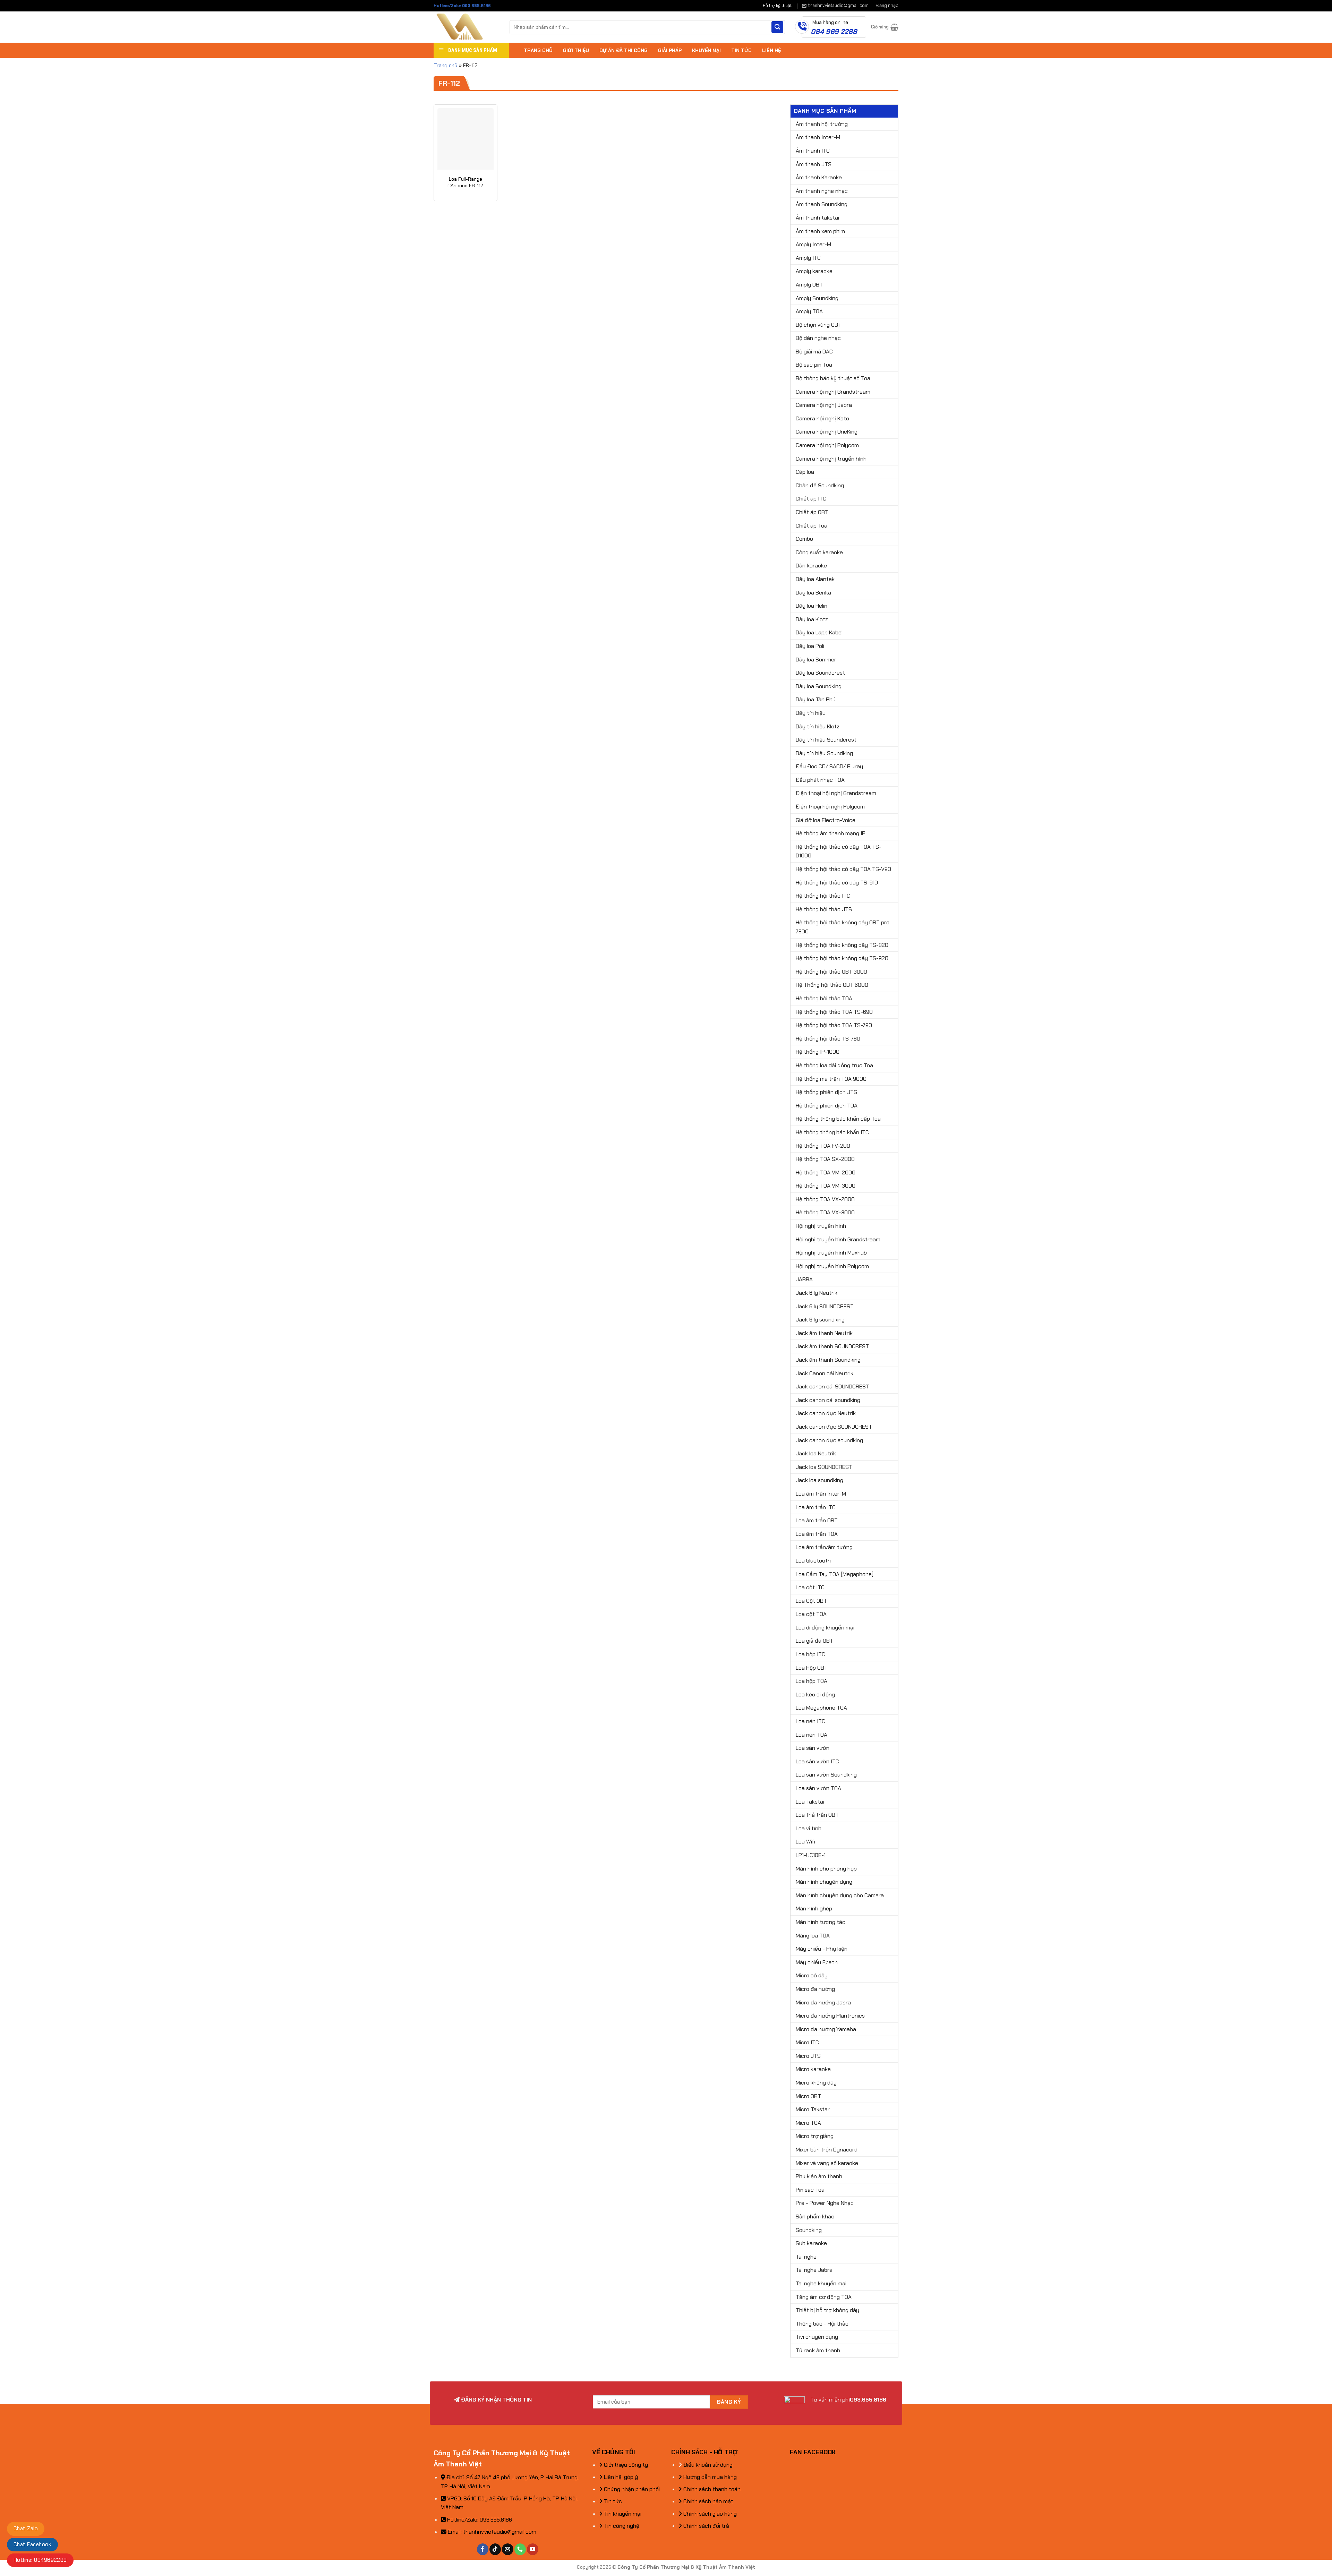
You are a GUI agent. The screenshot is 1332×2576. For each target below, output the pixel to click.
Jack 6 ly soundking (820, 1320)
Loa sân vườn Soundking (826, 1775)
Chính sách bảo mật (708, 2501)
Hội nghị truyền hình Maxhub (831, 1253)
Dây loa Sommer (816, 660)
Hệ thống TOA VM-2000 (826, 1173)
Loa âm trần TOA (817, 1534)
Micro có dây (812, 1975)
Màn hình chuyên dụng (824, 1882)
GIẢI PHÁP (670, 50)
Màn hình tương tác (821, 1922)
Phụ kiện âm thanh (819, 2176)
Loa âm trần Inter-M (821, 1494)
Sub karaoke (811, 2243)
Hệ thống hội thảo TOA (824, 998)
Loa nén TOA (812, 1735)
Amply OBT (809, 285)
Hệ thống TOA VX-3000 (825, 1212)
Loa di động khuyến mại (825, 1628)
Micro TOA (808, 2123)
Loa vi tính (809, 1828)
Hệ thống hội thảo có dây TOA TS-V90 (843, 869)
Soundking (809, 2230)
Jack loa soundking (819, 1480)
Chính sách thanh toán (711, 2489)
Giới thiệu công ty (625, 2465)
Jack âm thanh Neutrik (824, 1333)
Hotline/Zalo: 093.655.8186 (462, 6)
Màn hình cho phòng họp (826, 1869)
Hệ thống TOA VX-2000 (825, 1199)
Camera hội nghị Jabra (824, 405)
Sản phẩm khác (815, 2216)
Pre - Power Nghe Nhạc (825, 2203)
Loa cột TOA (811, 1614)
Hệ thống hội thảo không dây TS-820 (842, 945)
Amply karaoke (814, 271)
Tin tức (612, 2501)
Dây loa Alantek (815, 579)
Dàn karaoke (811, 566)
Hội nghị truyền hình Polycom (832, 1266)
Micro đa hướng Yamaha (826, 2029)
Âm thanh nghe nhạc (822, 191)
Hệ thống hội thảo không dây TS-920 (842, 958)
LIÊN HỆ (771, 50)
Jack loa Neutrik (816, 1453)
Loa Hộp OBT (812, 1668)
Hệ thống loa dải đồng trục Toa (834, 1065)
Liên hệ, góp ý (620, 2477)
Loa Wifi (805, 1842)
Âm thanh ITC (813, 151)
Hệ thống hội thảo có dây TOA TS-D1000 (839, 851)
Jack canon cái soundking (828, 1400)
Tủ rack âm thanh (818, 2350)
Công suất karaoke (819, 552)
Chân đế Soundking (820, 485)
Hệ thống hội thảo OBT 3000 (831, 972)
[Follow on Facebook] (483, 2549)
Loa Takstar (810, 1802)
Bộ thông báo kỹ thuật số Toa (833, 378)
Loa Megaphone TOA (821, 1708)
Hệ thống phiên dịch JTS (826, 1092)
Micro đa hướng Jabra (823, 2002)
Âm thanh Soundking (822, 204)
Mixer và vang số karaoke (827, 2163)
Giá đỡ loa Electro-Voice (826, 820)
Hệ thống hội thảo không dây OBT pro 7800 (843, 927)
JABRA (804, 1279)
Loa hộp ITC (810, 1654)
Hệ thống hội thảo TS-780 (828, 1039)
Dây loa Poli (810, 646)
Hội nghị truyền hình (821, 1226)
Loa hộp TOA (812, 1681)
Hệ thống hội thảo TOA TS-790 (834, 1025)
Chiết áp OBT (812, 512)
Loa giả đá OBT (814, 1641)
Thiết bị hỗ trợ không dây (827, 2310)
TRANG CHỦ (538, 50)
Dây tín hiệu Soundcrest (826, 740)
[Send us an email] (508, 2549)
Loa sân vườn (813, 1748)
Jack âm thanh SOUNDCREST (832, 1346)
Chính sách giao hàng (709, 2514)
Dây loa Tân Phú (816, 699)
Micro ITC (807, 2042)
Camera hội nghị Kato (822, 418)
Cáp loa (805, 472)
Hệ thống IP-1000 (818, 1052)
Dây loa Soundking (819, 686)
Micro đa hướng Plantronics (830, 2016)
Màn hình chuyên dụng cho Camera (840, 1895)
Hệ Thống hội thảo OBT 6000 (832, 985)
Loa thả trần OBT (817, 1815)
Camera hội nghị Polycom (827, 445)
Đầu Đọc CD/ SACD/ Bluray (829, 766)
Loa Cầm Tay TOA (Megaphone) (835, 1574)
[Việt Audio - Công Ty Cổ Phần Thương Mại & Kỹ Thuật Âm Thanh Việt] (466, 27)
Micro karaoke (813, 2069)
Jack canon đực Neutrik (826, 1413)
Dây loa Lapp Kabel (819, 632)
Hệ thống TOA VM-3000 (826, 1186)
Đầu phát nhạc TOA (820, 780)
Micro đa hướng (815, 1989)
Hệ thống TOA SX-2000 (825, 1159)
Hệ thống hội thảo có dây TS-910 (837, 883)
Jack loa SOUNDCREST (824, 1467)
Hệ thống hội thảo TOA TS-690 (834, 1012)
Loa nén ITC (810, 1721)
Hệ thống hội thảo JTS (824, 909)
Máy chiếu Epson (817, 1962)
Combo (804, 539)
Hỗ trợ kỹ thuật (777, 6)
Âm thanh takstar (818, 218)
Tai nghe (806, 2257)
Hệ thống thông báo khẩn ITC (832, 1132)
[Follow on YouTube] (533, 2549)
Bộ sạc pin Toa (814, 365)
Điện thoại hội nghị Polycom (830, 807)
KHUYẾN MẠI (706, 50)
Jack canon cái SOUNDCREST (832, 1387)
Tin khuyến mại (622, 2514)
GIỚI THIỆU (576, 50)
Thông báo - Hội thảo (822, 2324)
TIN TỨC (741, 50)
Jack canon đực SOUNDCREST (834, 1427)
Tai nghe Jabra (814, 2270)
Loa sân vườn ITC (817, 1761)
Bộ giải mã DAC (814, 352)
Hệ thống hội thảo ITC (823, 896)
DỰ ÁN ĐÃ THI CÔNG (624, 50)
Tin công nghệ (621, 2526)
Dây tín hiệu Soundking (824, 753)
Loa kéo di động (815, 1694)
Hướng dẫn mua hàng (709, 2477)
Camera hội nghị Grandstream (833, 392)
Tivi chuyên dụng (817, 2337)
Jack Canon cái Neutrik (825, 1373)
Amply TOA (809, 311)
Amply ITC (808, 258)
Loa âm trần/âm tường (824, 1547)
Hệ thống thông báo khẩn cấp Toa (838, 1119)
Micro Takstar (813, 2109)
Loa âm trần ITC (816, 1507)
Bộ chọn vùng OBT (819, 325)
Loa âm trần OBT (817, 1520)
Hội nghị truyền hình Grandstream (838, 1239)
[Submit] (777, 27)
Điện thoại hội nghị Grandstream (836, 793)
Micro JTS (808, 2056)
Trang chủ (446, 66)
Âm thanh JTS (814, 164)
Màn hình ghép (814, 1909)
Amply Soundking (817, 298)
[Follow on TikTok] (495, 2549)
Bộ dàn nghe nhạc (818, 338)
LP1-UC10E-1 (811, 1855)
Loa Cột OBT (811, 1601)
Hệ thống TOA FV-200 (823, 1146)
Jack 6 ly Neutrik (817, 1293)
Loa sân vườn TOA (818, 1788)
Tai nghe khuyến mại (821, 2283)
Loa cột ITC (810, 1587)
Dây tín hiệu (811, 713)
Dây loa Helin (812, 606)
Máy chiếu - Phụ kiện (822, 1949)
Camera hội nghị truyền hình (831, 459)
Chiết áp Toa (812, 526)
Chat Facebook (32, 2544)
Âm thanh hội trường (822, 124)
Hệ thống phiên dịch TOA (827, 1106)
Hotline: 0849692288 (40, 2560)
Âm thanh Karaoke (819, 177)
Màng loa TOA (813, 1936)
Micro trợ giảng (815, 2136)
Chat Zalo (26, 2528)
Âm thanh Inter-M (818, 137)
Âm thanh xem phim (820, 231)
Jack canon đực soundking (829, 1440)
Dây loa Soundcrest (820, 673)
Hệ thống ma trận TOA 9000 (831, 1079)
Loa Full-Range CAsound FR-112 (465, 182)
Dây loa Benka (813, 593)
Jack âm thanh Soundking (828, 1360)
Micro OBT (808, 2096)
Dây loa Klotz (812, 619)
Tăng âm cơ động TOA (824, 2297)
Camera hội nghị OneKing (827, 432)
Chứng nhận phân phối (631, 2489)
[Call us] (520, 2549)
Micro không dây (816, 2083)
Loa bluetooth (813, 1561)
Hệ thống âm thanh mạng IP (831, 833)
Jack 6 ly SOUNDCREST (825, 1306)
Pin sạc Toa (810, 2190)
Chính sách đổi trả (706, 2526)
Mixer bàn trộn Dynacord (827, 2150)
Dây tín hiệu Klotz (818, 726)
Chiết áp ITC (811, 499)
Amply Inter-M (813, 244)
